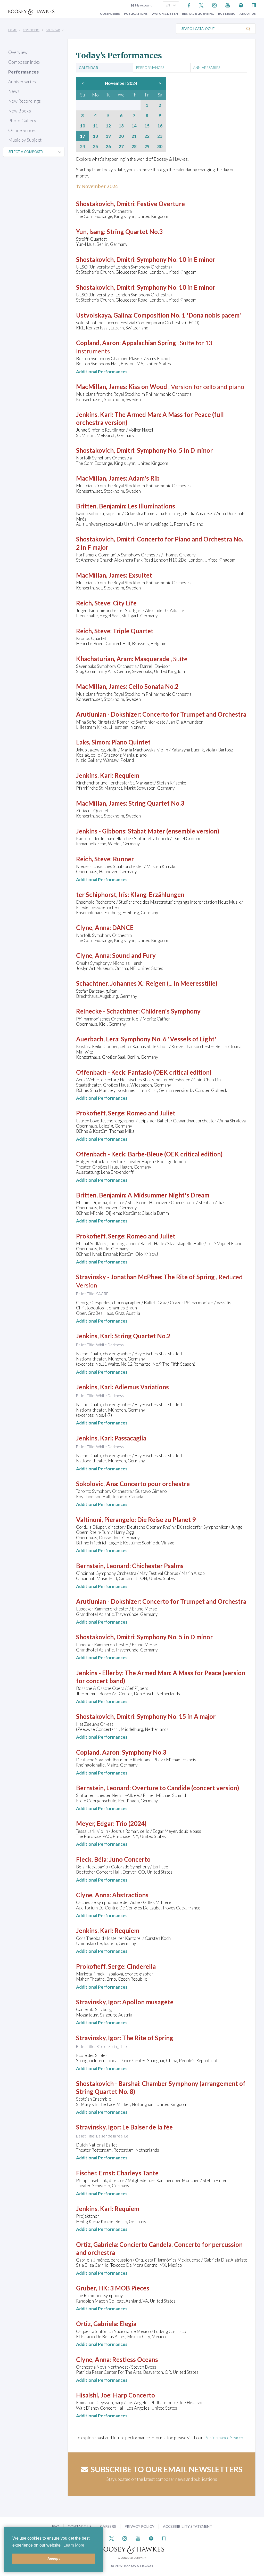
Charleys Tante (138, 2173)
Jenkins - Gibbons (101, 831)
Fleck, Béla (91, 1859)
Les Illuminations (151, 506)
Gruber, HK (92, 2288)
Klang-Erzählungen (157, 894)
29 (147, 147)
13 (121, 126)
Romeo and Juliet (151, 1113)
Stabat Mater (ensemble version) (174, 831)
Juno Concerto (130, 1859)
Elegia (128, 2324)
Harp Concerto (134, 2395)
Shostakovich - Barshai (108, 2083)
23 (160, 136)
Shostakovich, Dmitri (105, 204)
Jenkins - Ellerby (99, 1673)
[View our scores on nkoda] (254, 5)
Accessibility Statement (188, 2526)
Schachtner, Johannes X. (110, 983)
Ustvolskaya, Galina (104, 315)
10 (82, 126)
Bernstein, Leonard (103, 1566)
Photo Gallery (22, 121)
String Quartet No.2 (142, 1336)
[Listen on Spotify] (241, 5)
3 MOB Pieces (130, 2288)
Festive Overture (161, 204)
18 (95, 136)
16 (160, 126)
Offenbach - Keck (101, 1072)
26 (108, 147)
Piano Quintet (131, 742)
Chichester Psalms (158, 1566)
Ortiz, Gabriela (96, 2244)
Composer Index (24, 62)
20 (121, 136)
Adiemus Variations (142, 1387)
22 (147, 136)
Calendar (53, 30)
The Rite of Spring (189, 1277)
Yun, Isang (90, 232)
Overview (18, 52)
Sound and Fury (134, 955)
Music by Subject (25, 140)
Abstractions (130, 1895)
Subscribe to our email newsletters (167, 2469)
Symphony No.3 (144, 1752)
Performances (23, 72)
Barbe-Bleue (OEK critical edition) (175, 1154)
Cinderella (141, 1966)
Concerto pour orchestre (155, 1484)
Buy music (227, 14)
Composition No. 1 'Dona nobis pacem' (187, 315)
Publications (136, 14)
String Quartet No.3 (135, 232)
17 (82, 136)
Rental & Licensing (198, 14)
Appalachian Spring (149, 343)
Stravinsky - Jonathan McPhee (119, 1277)
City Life (125, 603)
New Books (20, 111)
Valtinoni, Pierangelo (105, 1520)
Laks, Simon (92, 742)
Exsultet (140, 575)
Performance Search (224, 2438)
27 (121, 147)
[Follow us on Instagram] (214, 5)
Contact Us (80, 2526)
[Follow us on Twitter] (201, 5)
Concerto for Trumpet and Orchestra (194, 714)
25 (95, 147)
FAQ (56, 2526)
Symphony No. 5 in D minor (175, 450)
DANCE (123, 927)
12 (108, 126)
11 (95, 126)
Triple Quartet (133, 631)
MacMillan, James (101, 387)
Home (13, 30)
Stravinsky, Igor (98, 2002)
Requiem (127, 775)
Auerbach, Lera (97, 1039)
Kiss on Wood (148, 387)
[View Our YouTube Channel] (228, 5)
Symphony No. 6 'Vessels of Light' (169, 1039)
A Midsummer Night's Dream (168, 1195)
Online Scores (22, 130)
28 (134, 147)
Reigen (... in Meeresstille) (182, 983)
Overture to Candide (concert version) (185, 1788)
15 (147, 126)
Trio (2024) (131, 1823)
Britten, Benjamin (101, 506)
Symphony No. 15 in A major (176, 1716)
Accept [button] (54, 2558)
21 (134, 136)
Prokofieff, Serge (100, 1113)
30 (160, 147)
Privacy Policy (139, 2526)
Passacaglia (130, 1438)
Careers (108, 2526)
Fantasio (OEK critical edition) (170, 1072)
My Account (143, 5)
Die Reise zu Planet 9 (166, 1520)
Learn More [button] (74, 2545)
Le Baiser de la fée (147, 2127)
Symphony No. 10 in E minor (176, 259)
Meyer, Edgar (95, 1823)
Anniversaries (22, 82)
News (14, 91)
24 (82, 147)
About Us (248, 14)
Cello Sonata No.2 (153, 686)
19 (108, 136)
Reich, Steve (93, 603)
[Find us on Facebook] (189, 5)
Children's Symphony (171, 1011)
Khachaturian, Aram (104, 659)
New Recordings (25, 101)
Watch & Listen (165, 14)
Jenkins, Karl (94, 414)
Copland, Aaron (98, 343)
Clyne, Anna (93, 927)
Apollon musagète (148, 2002)
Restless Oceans (135, 2359)
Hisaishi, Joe (93, 2395)
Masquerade (152, 659)
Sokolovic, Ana (97, 1484)
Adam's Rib (144, 478)
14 (134, 126)
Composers (110, 14)
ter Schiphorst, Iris (102, 894)
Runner (123, 859)
